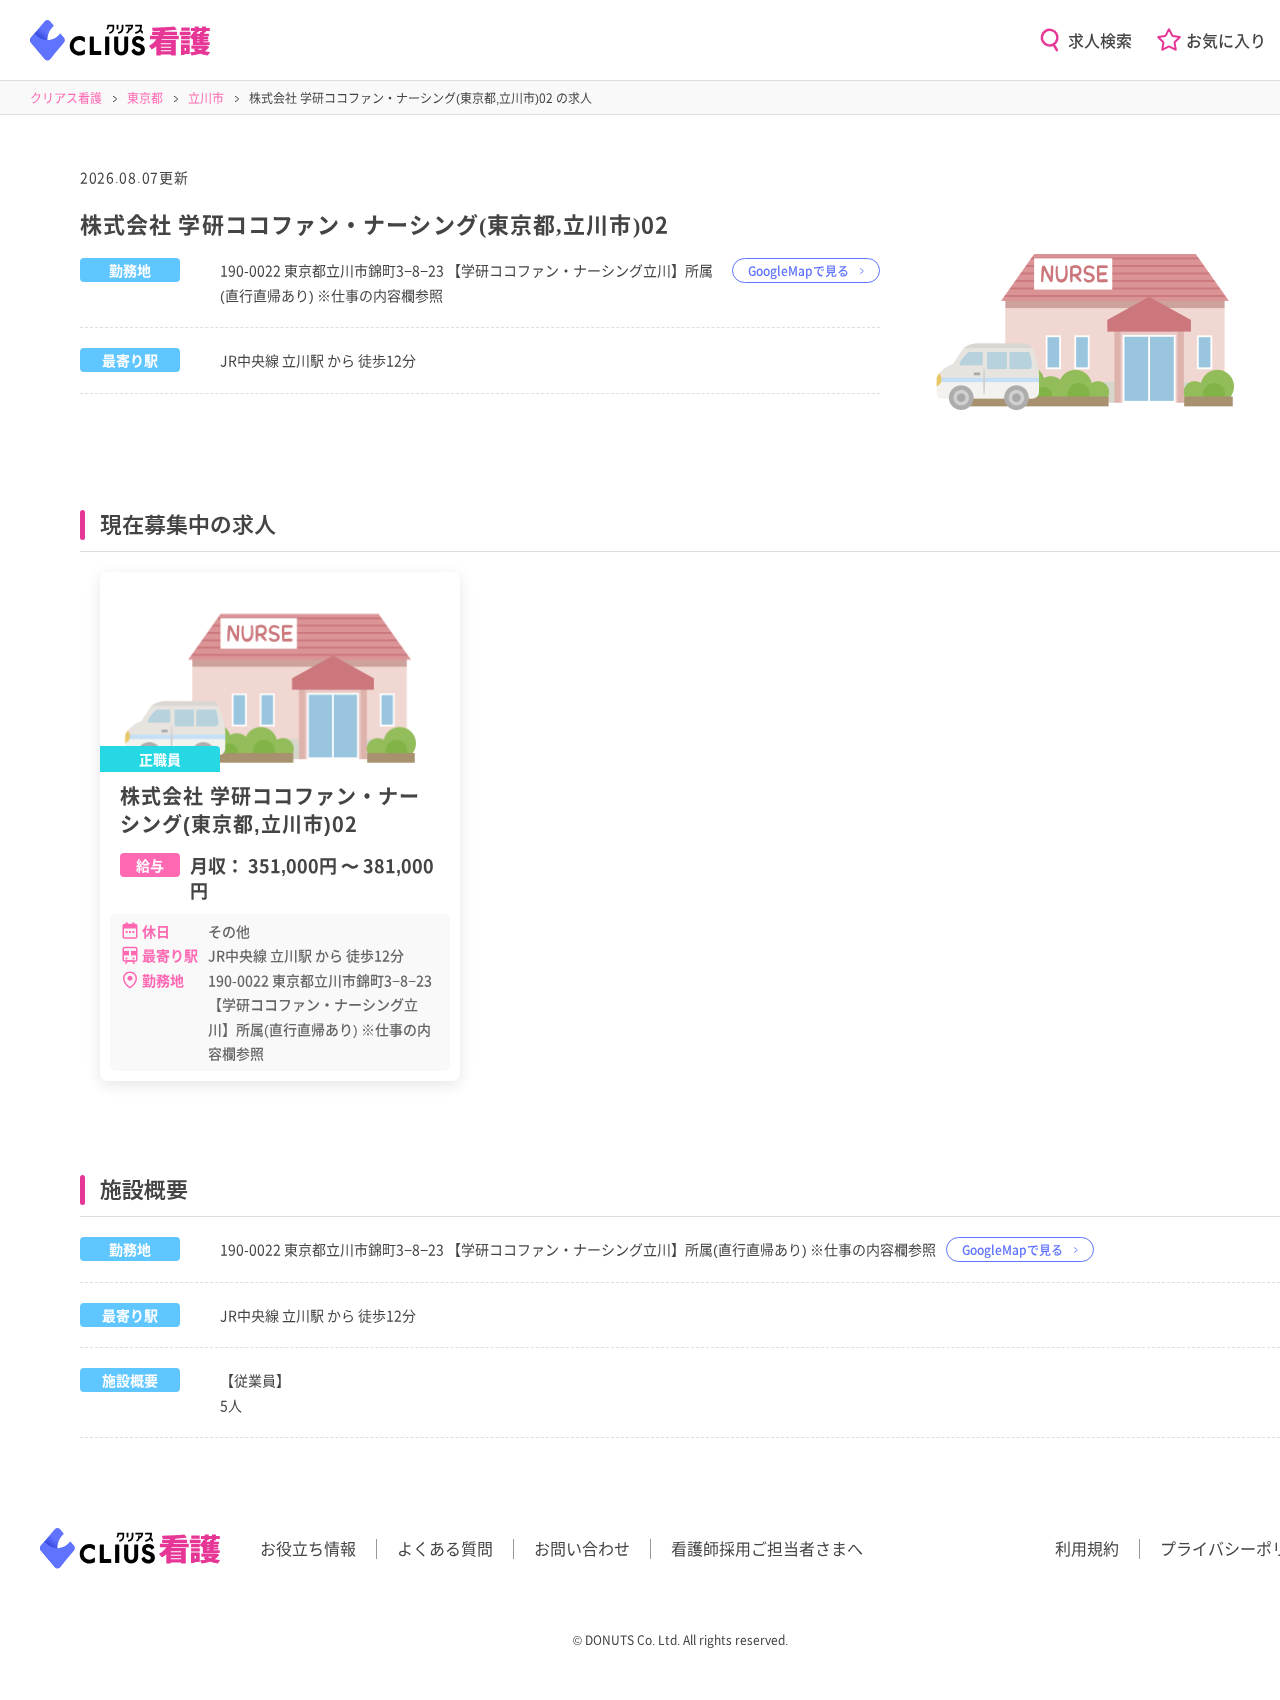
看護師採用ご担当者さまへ (767, 1548)
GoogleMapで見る (798, 270)
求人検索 (1100, 40)
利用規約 (1087, 1548)
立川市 (206, 97)
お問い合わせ (582, 1548)
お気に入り (1226, 40)
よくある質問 (445, 1548)
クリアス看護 (66, 97)
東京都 (145, 97)
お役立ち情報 (308, 1548)
